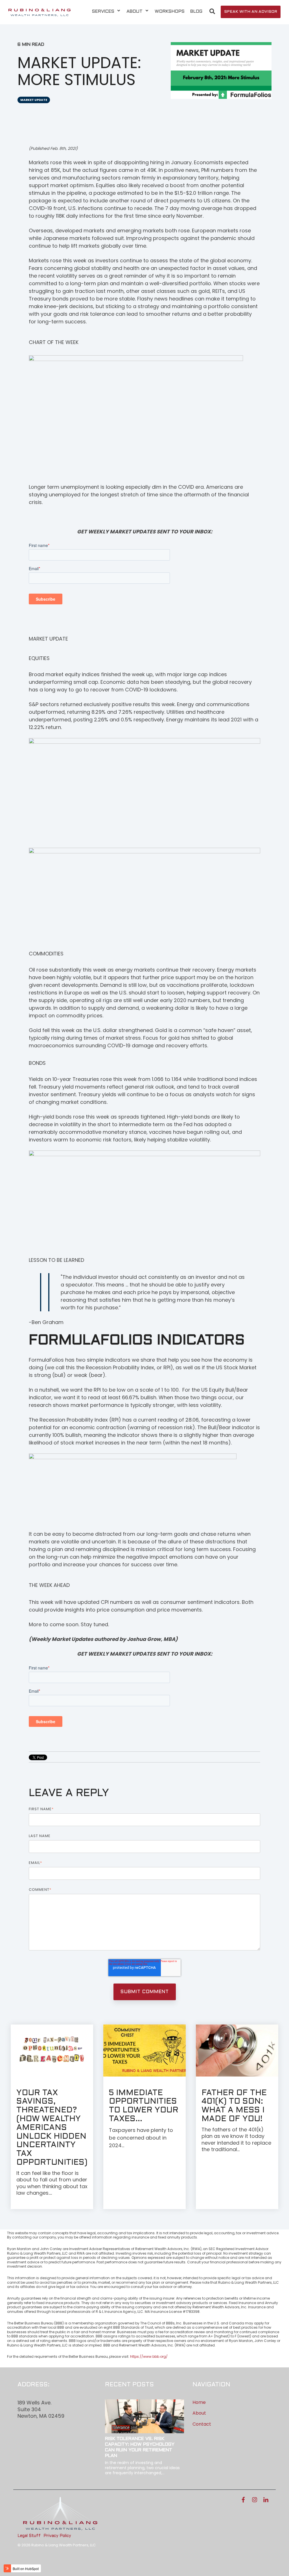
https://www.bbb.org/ (149, 2357)
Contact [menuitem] (202, 2424)
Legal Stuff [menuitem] (29, 2536)
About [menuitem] (199, 2413)
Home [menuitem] (199, 2402)
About (135, 11)
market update (34, 100)
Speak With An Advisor (251, 12)
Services (104, 11)
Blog (196, 11)
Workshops (170, 11)
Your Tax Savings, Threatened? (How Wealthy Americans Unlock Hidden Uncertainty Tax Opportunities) (52, 2128)
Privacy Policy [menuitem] (57, 2536)
